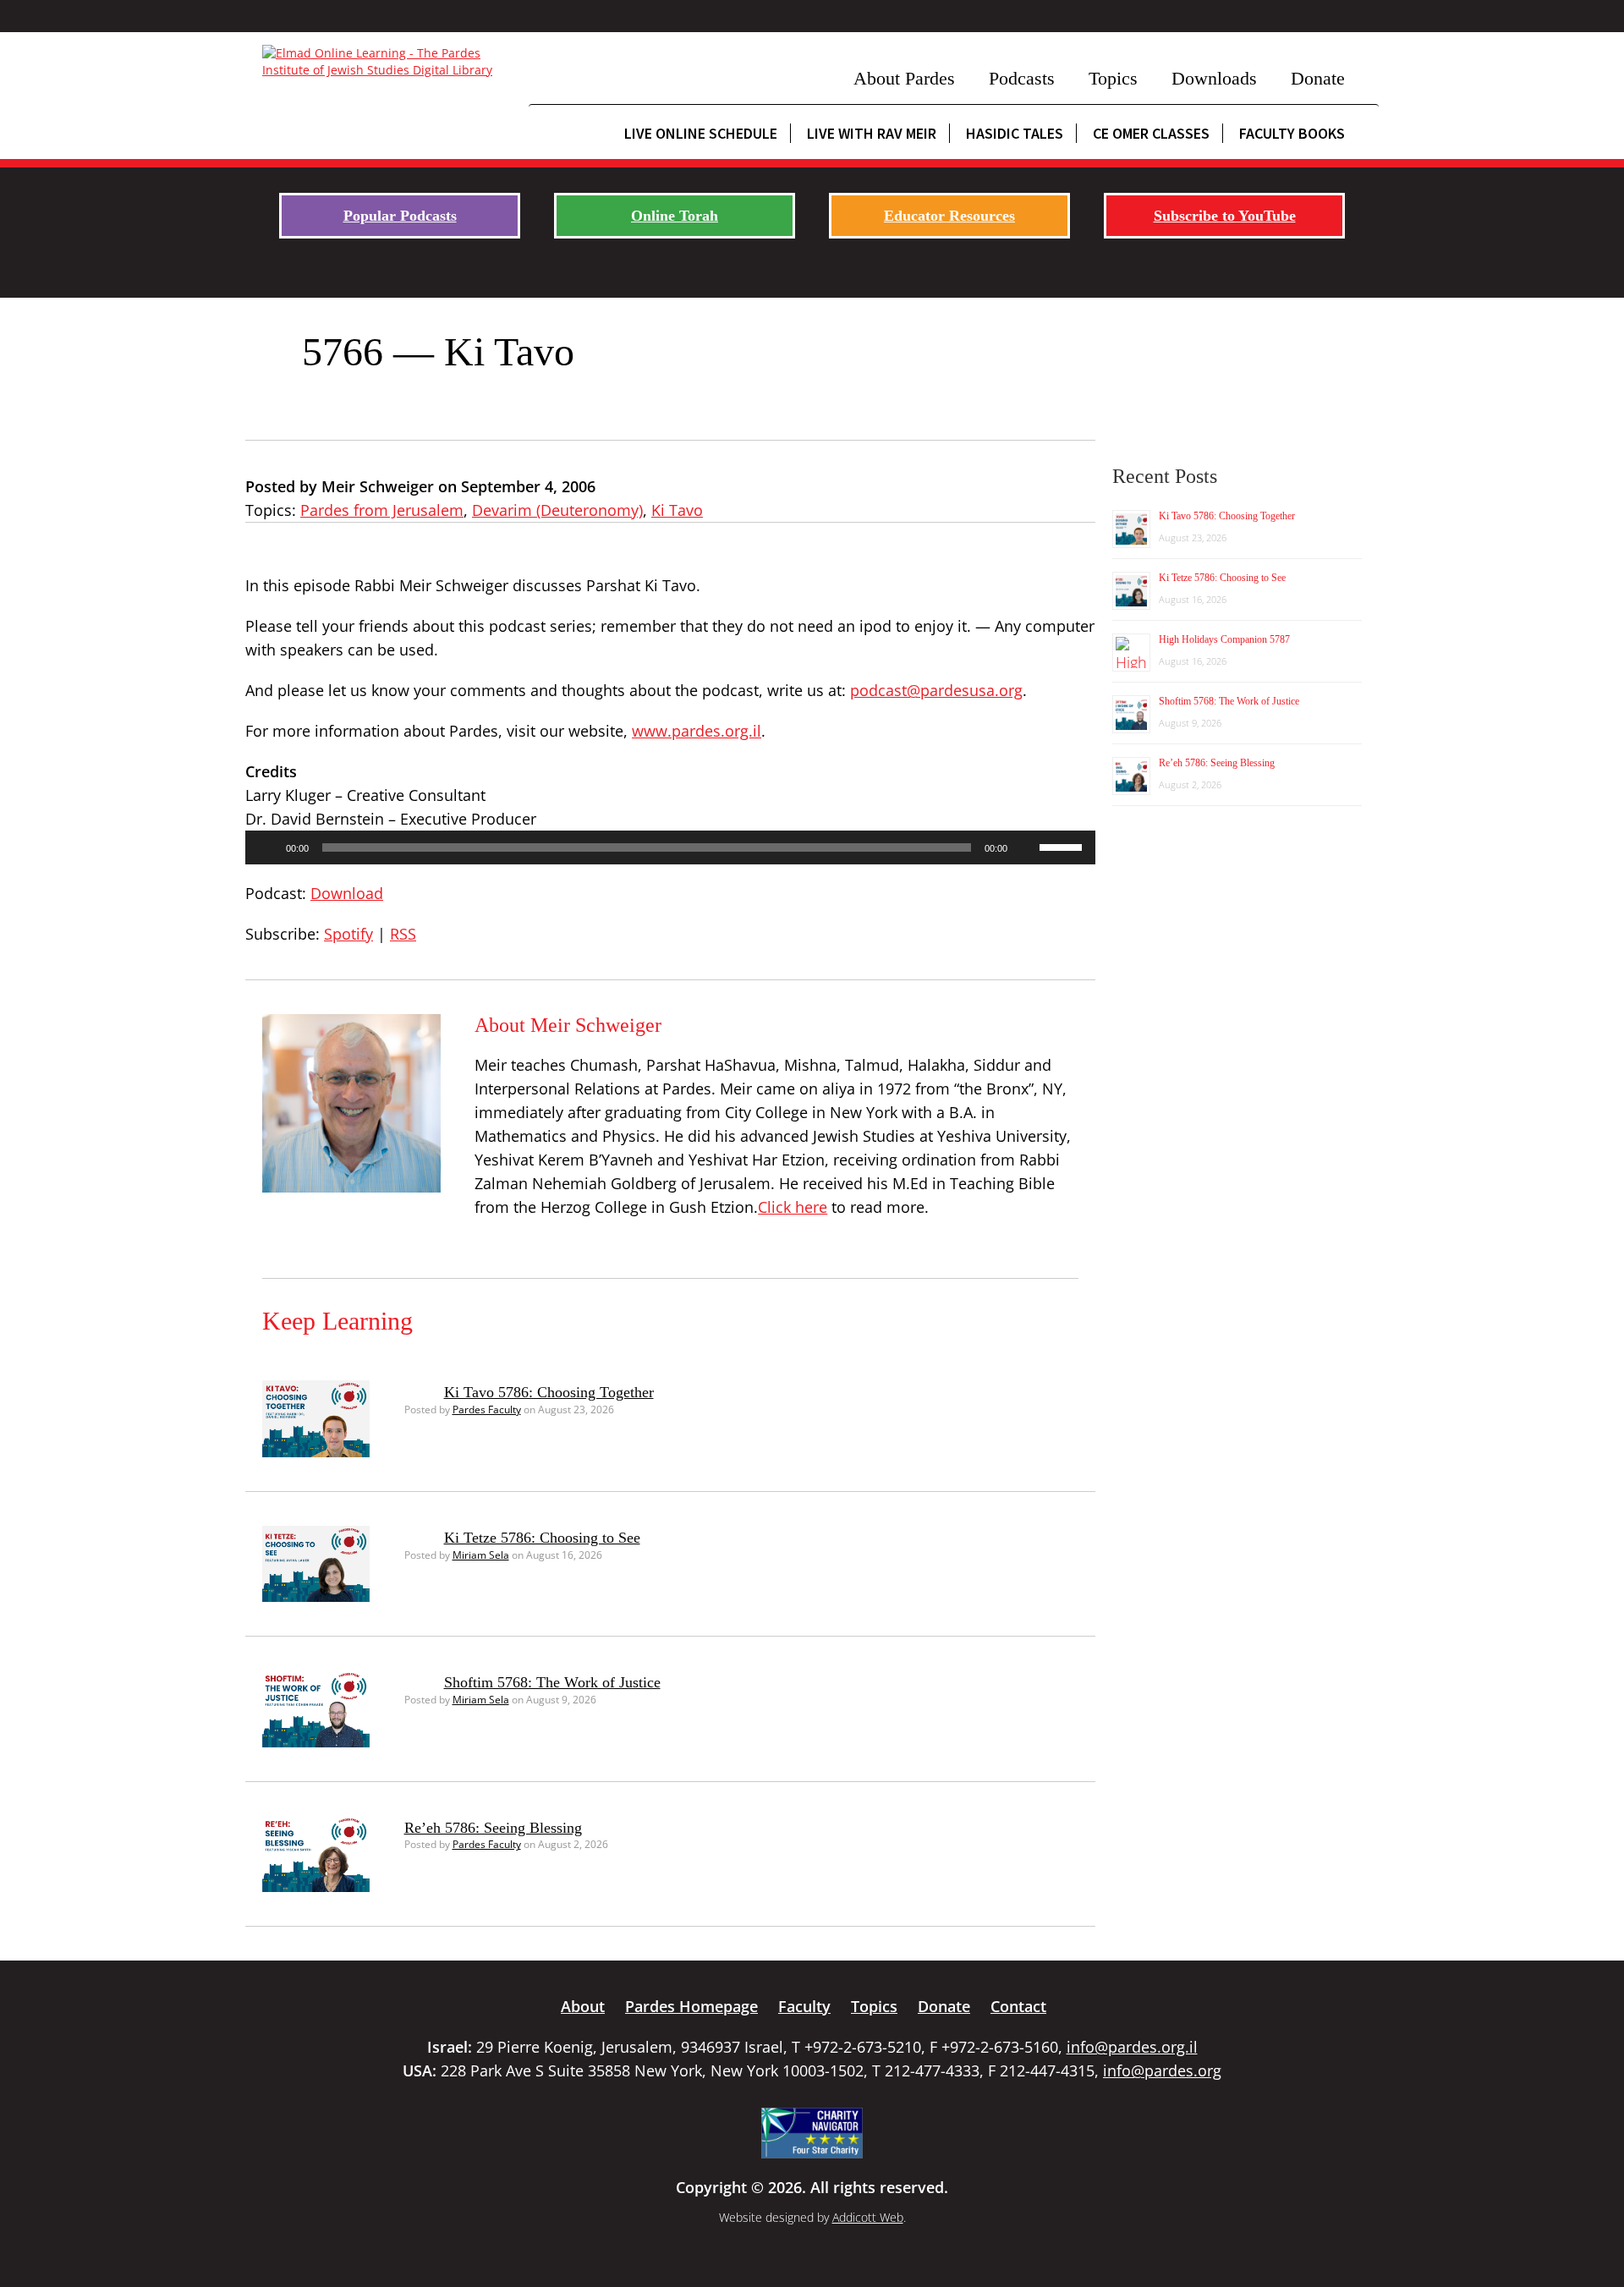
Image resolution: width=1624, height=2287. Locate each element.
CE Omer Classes (1151, 133)
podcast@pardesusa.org (936, 690)
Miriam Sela (481, 1555)
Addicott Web (868, 2217)
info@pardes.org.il (1132, 2047)
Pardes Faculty (487, 1409)
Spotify (348, 934)
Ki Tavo (677, 510)
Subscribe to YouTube (1225, 216)
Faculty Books (1292, 133)
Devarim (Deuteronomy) (557, 510)
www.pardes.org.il (697, 731)
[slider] (1063, 846)
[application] (670, 847)
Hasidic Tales (1015, 133)
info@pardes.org (1162, 2070)
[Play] (267, 847)
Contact (1018, 2006)
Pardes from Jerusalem (382, 510)
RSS (403, 934)
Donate (1318, 78)
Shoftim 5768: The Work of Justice (552, 1682)
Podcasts (1022, 78)
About (583, 2006)
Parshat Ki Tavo (641, 585)
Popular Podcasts (400, 216)
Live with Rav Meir (872, 133)
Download (347, 893)
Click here (793, 1207)
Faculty (804, 2006)
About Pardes (904, 78)
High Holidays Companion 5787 (1224, 639)
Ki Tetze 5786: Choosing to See (542, 1538)
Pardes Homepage (691, 2006)
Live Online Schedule (701, 133)
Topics (1113, 78)
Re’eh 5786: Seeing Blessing (493, 1828)
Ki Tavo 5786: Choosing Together (549, 1392)
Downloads (1214, 78)
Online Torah (675, 216)
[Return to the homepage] (387, 62)
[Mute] (1026, 847)
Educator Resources (949, 216)
